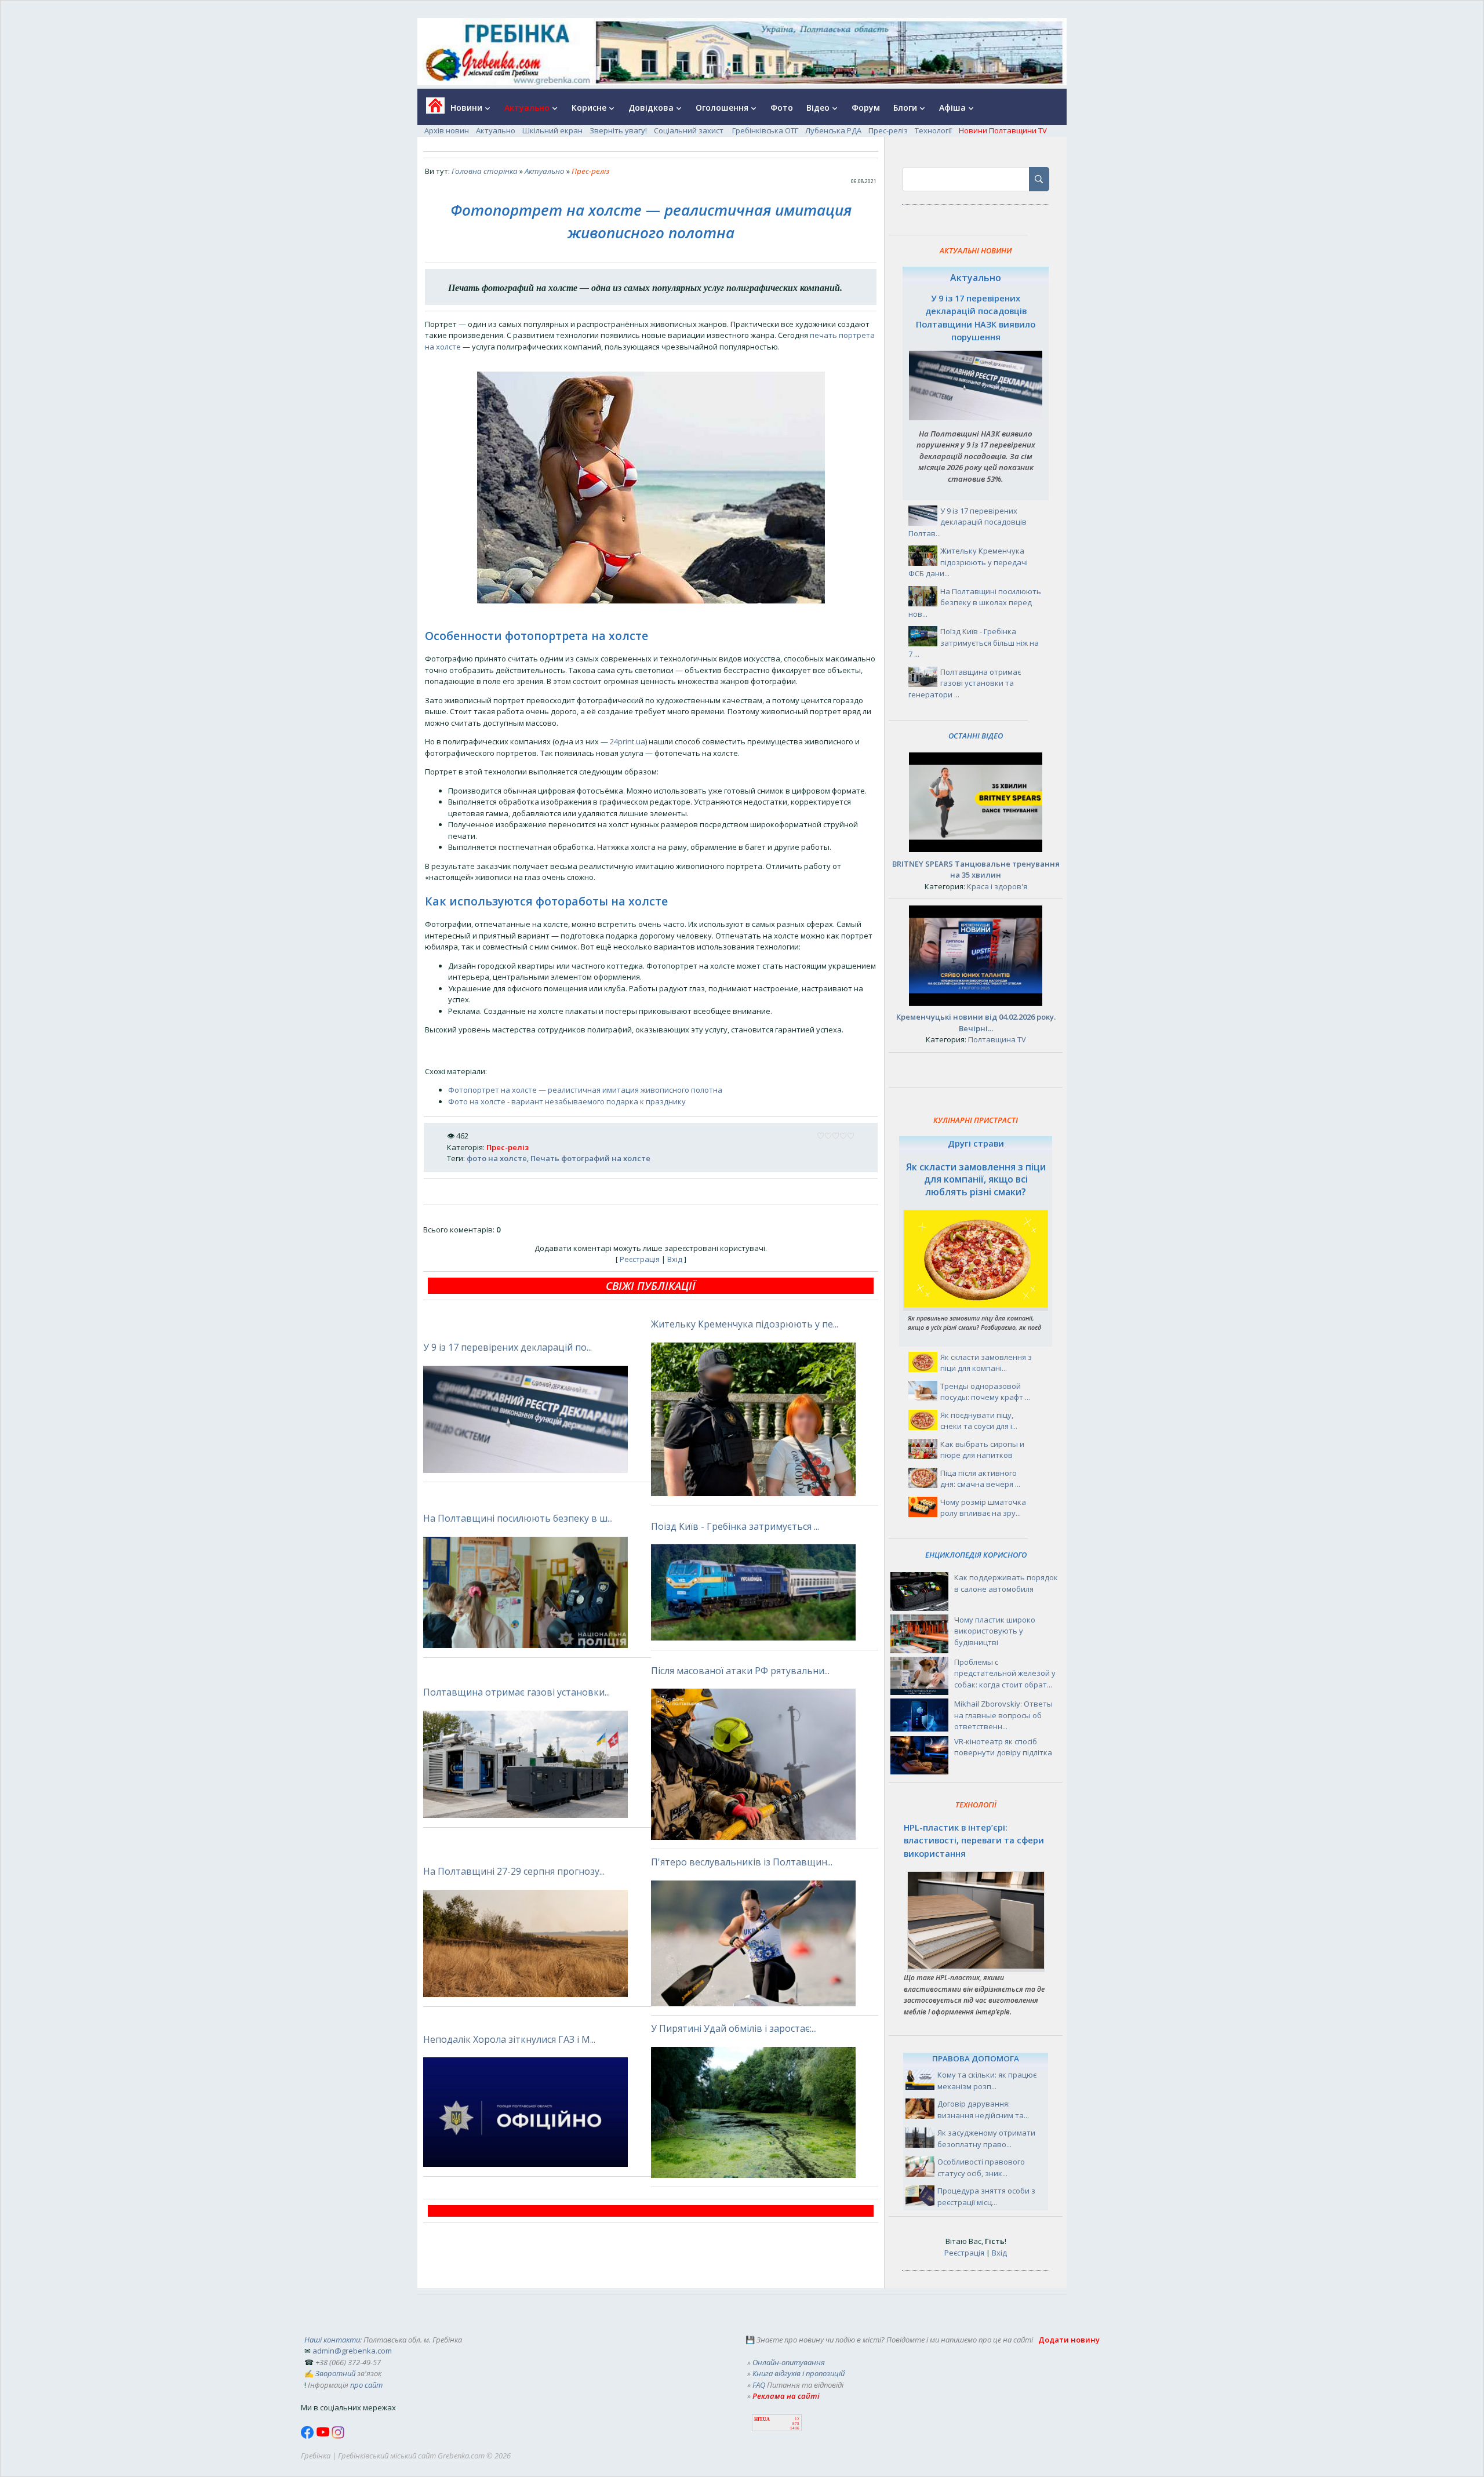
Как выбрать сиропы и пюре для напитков (982, 1450)
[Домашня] (431, 109)
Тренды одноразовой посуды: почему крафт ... (985, 1392)
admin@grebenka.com (352, 2351)
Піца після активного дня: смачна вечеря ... (980, 1479)
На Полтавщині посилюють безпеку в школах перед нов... (975, 603)
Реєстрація (640, 1259)
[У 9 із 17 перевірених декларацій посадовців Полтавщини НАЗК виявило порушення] (976, 417)
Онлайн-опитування (789, 2362)
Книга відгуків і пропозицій (799, 2373)
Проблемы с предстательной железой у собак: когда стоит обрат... (1005, 1673)
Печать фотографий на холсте (590, 1158)
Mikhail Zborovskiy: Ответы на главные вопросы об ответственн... (1003, 1715)
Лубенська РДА (833, 130)
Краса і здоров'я (997, 886)
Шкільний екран (552, 130)
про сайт (366, 2385)
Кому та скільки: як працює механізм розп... (987, 2080)
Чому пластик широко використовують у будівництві (995, 1631)
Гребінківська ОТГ (765, 130)
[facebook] (308, 2436)
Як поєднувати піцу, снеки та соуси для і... (979, 1421)
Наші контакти (332, 2340)
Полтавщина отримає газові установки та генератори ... (965, 683)
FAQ (759, 2385)
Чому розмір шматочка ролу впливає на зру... (983, 1508)
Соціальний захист (690, 130)
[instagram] (338, 2436)
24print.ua (628, 741)
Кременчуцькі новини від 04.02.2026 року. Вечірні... (976, 1023)
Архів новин (447, 130)
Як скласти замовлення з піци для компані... (986, 1363)
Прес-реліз (888, 130)
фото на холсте (497, 1158)
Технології (933, 130)
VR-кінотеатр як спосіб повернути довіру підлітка (1003, 1747)
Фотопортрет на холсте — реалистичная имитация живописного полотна (585, 1090)
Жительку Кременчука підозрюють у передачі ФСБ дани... (968, 562)
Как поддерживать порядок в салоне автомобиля (1006, 1583)
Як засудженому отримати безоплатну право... (986, 2138)
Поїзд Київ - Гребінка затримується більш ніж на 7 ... (974, 643)
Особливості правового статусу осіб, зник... (981, 2167)
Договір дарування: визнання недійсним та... (983, 2109)
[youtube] (324, 2436)
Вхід (675, 1259)
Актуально (496, 130)
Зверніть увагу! (618, 130)
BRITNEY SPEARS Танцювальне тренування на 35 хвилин (976, 870)
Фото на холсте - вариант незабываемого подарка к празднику (567, 1101)
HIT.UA (762, 2419)
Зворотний (335, 2373)
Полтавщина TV (997, 1039)
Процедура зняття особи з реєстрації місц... (986, 2196)
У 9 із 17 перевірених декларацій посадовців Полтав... (967, 522)
